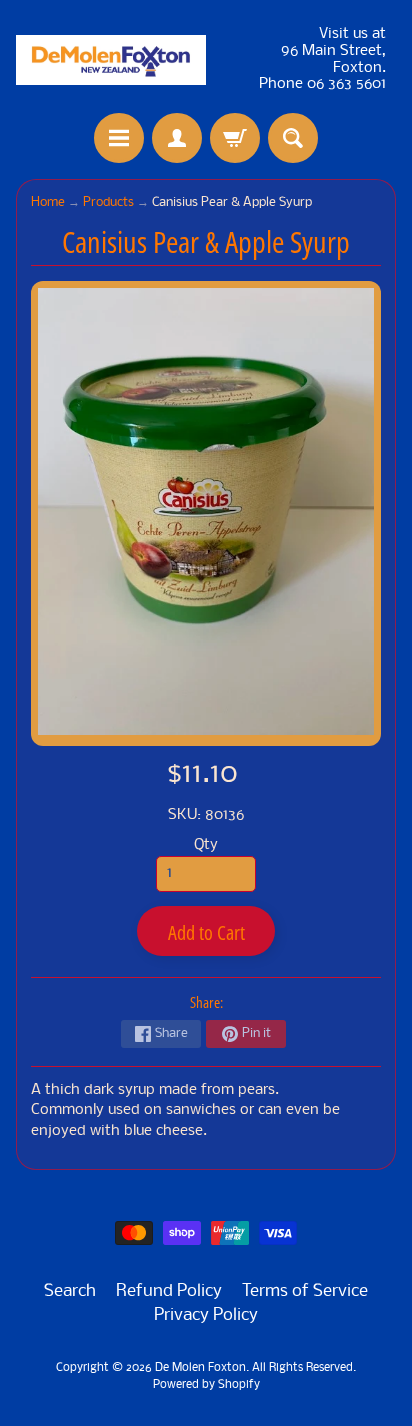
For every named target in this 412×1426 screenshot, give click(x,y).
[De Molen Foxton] (111, 60)
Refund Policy (169, 1291)
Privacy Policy (206, 1315)
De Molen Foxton (200, 1368)
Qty (206, 845)
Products (108, 202)
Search (70, 1291)
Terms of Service (305, 1291)
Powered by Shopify (206, 1385)
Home (48, 202)
